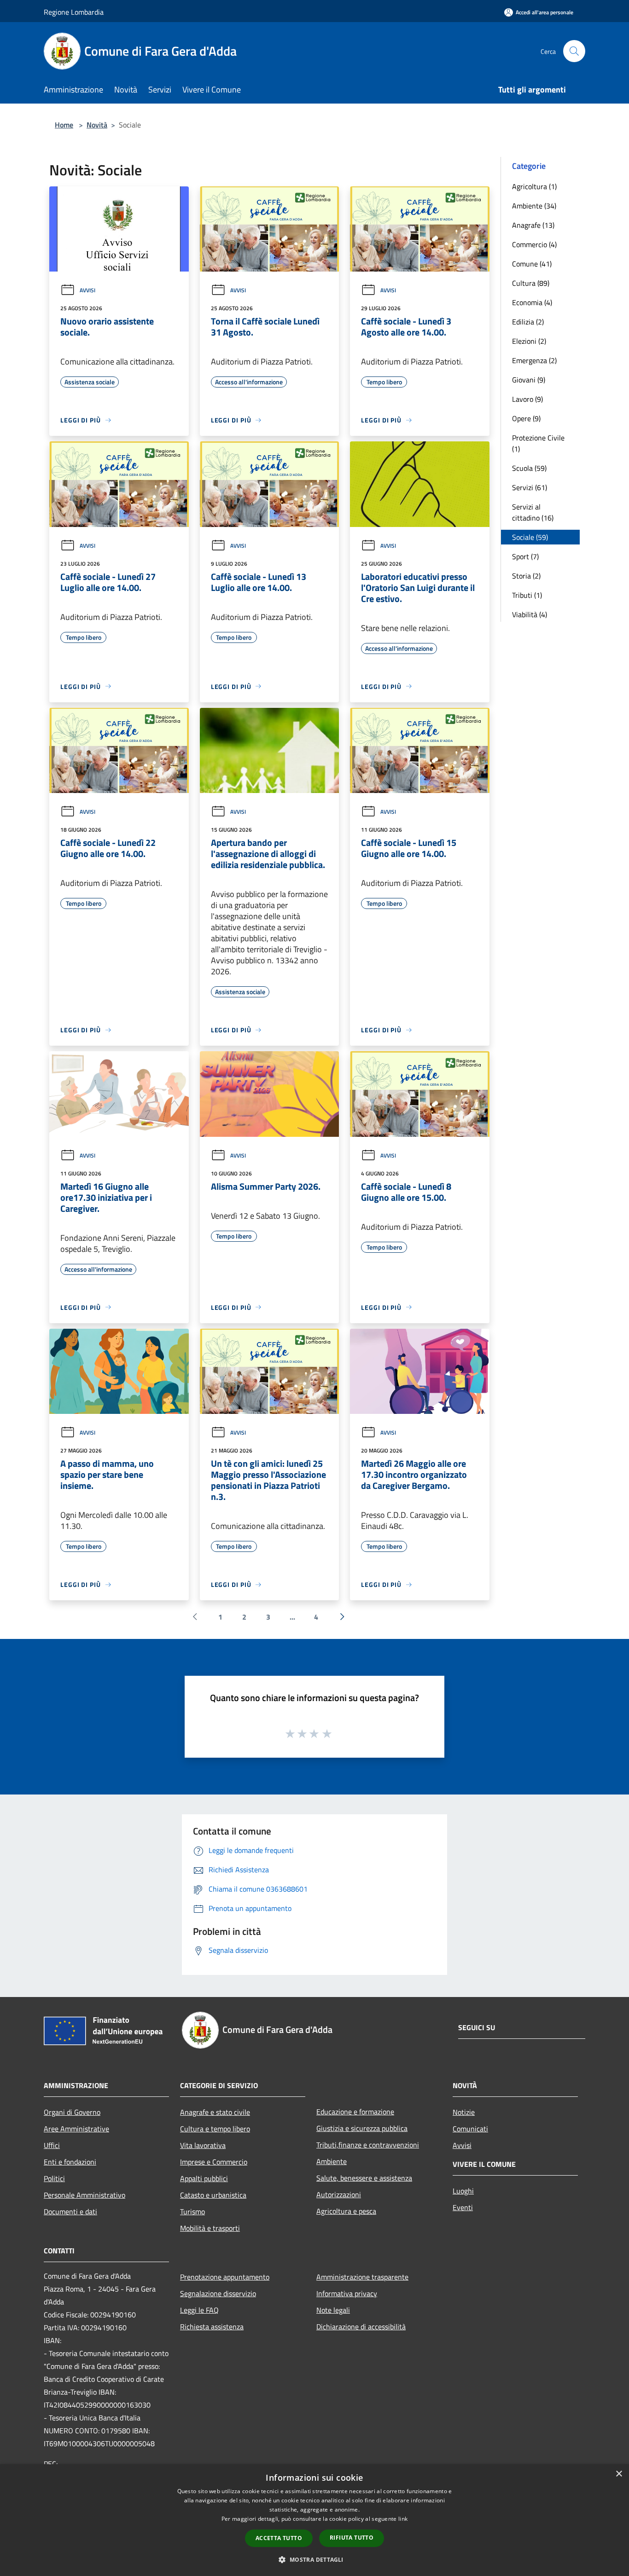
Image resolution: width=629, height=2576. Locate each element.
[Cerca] (574, 51)
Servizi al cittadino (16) (533, 512)
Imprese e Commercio (214, 2162)
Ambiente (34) (534, 206)
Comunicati (470, 2129)
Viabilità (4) (530, 614)
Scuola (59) (529, 468)
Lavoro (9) (527, 399)
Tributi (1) (527, 595)
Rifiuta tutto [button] (352, 2538)
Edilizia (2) (528, 322)
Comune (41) (532, 264)
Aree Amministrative (76, 2129)
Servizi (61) (530, 487)
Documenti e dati (70, 2211)
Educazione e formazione (355, 2112)
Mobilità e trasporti (210, 2228)
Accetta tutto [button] (279, 2538)
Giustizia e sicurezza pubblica (362, 2128)
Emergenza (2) (534, 360)
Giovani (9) (529, 380)
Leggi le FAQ (199, 2310)
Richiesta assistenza (212, 2327)
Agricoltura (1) (534, 186)
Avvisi (87, 290)
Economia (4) (532, 302)
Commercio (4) (534, 244)
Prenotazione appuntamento (225, 2277)
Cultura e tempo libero (215, 2129)
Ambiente (332, 2161)
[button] (314, 2559)
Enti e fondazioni (70, 2162)
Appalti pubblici (204, 2178)
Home (64, 125)
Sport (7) (525, 556)
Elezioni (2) (529, 341)
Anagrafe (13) (533, 225)
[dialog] (314, 2520)
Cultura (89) (531, 283)
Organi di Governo (72, 2112)
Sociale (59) (530, 537)
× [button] (619, 2474)
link (403, 2519)
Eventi (463, 2207)
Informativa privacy (347, 2293)
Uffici (52, 2145)
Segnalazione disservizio (218, 2293)
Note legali (333, 2310)
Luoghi (463, 2191)
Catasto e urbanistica (213, 2195)
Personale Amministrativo (84, 2195)
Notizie (464, 2112)
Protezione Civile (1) (538, 443)
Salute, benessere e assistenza (364, 2178)
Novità (97, 125)
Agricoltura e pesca (346, 2211)
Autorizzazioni (339, 2194)
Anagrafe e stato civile (215, 2112)
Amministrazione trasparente (362, 2277)
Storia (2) (526, 576)
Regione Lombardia (74, 12)
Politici (54, 2178)
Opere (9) (526, 418)
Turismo (192, 2211)
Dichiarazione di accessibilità (361, 2327)
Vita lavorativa (203, 2145)
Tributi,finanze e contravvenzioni (368, 2145)
